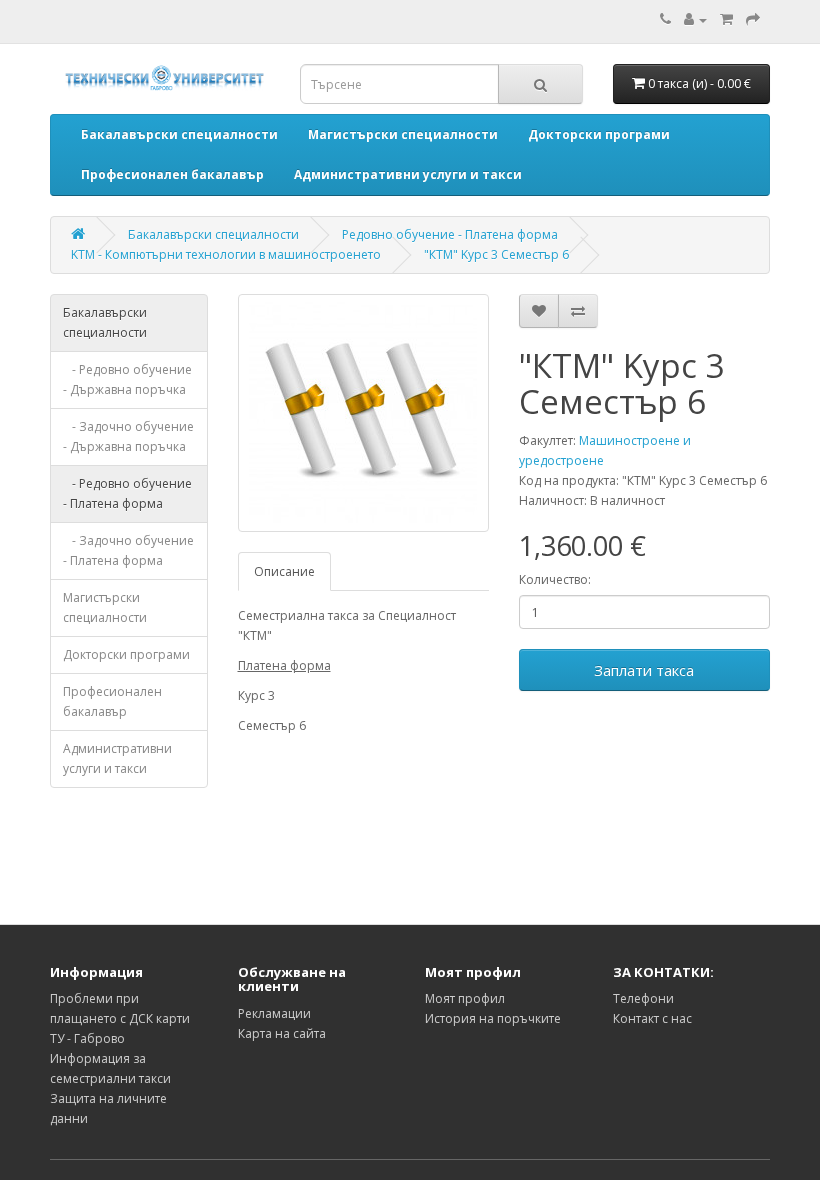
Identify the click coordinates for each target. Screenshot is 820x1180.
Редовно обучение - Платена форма (450, 234)
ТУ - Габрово (87, 1038)
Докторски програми (126, 654)
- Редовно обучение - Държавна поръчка (127, 379)
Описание (284, 571)
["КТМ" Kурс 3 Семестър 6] (363, 413)
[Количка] (726, 19)
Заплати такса (644, 670)
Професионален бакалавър (112, 701)
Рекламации (274, 1013)
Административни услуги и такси (117, 758)
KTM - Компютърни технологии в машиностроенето (226, 254)
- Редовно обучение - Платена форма (127, 493)
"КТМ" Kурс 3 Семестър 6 (496, 254)
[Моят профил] (695, 19)
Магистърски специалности (105, 607)
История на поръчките (493, 1018)
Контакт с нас (652, 1018)
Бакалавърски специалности (213, 234)
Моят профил (465, 998)
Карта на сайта (282, 1033)
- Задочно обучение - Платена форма (128, 550)
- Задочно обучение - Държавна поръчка (128, 436)
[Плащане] (753, 19)
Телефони (643, 998)
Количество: (555, 579)
